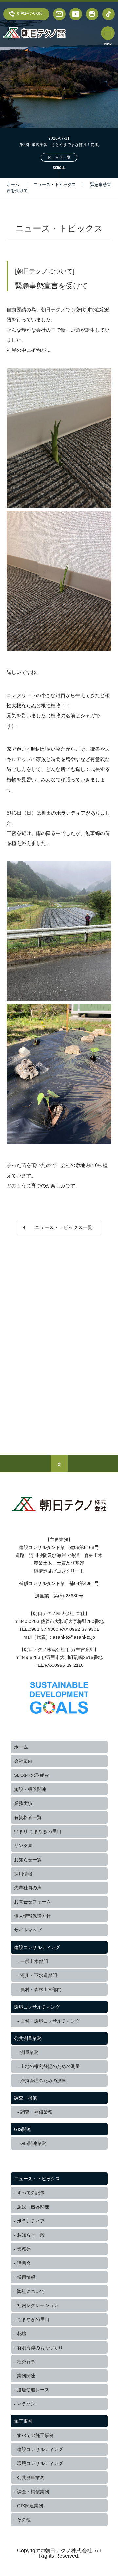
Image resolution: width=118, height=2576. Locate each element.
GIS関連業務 (33, 2143)
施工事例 (23, 2421)
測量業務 (29, 2052)
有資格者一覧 (28, 1817)
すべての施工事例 (35, 2435)
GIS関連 (23, 2129)
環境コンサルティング (37, 2007)
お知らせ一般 (31, 2235)
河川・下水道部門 (39, 1975)
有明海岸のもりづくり (40, 2348)
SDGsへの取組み (32, 1775)
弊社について (31, 2291)
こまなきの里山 (33, 2319)
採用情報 (23, 1874)
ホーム (13, 184)
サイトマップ (28, 1930)
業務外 (24, 2249)
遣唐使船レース (33, 2390)
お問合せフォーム (32, 1902)
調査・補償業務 (36, 2112)
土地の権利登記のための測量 (50, 2066)
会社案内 (23, 1761)
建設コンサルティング (37, 1947)
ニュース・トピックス (55, 184)
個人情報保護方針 (32, 1916)
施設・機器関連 (30, 1789)
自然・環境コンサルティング (50, 2021)
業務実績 (23, 1803)
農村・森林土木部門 (41, 1990)
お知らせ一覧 (28, 1860)
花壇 (22, 2333)
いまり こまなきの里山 (38, 1831)
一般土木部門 (34, 1961)
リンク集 (23, 1846)
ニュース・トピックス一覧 (61, 1227)
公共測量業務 (28, 2038)
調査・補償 (26, 2098)
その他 (24, 2520)
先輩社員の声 (28, 1888)
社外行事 (26, 2362)
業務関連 (26, 2376)
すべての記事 (31, 2193)
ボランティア (31, 2221)
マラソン (26, 2404)
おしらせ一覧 (59, 157)
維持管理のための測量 (43, 2081)
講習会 (24, 2263)
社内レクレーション (38, 2305)
